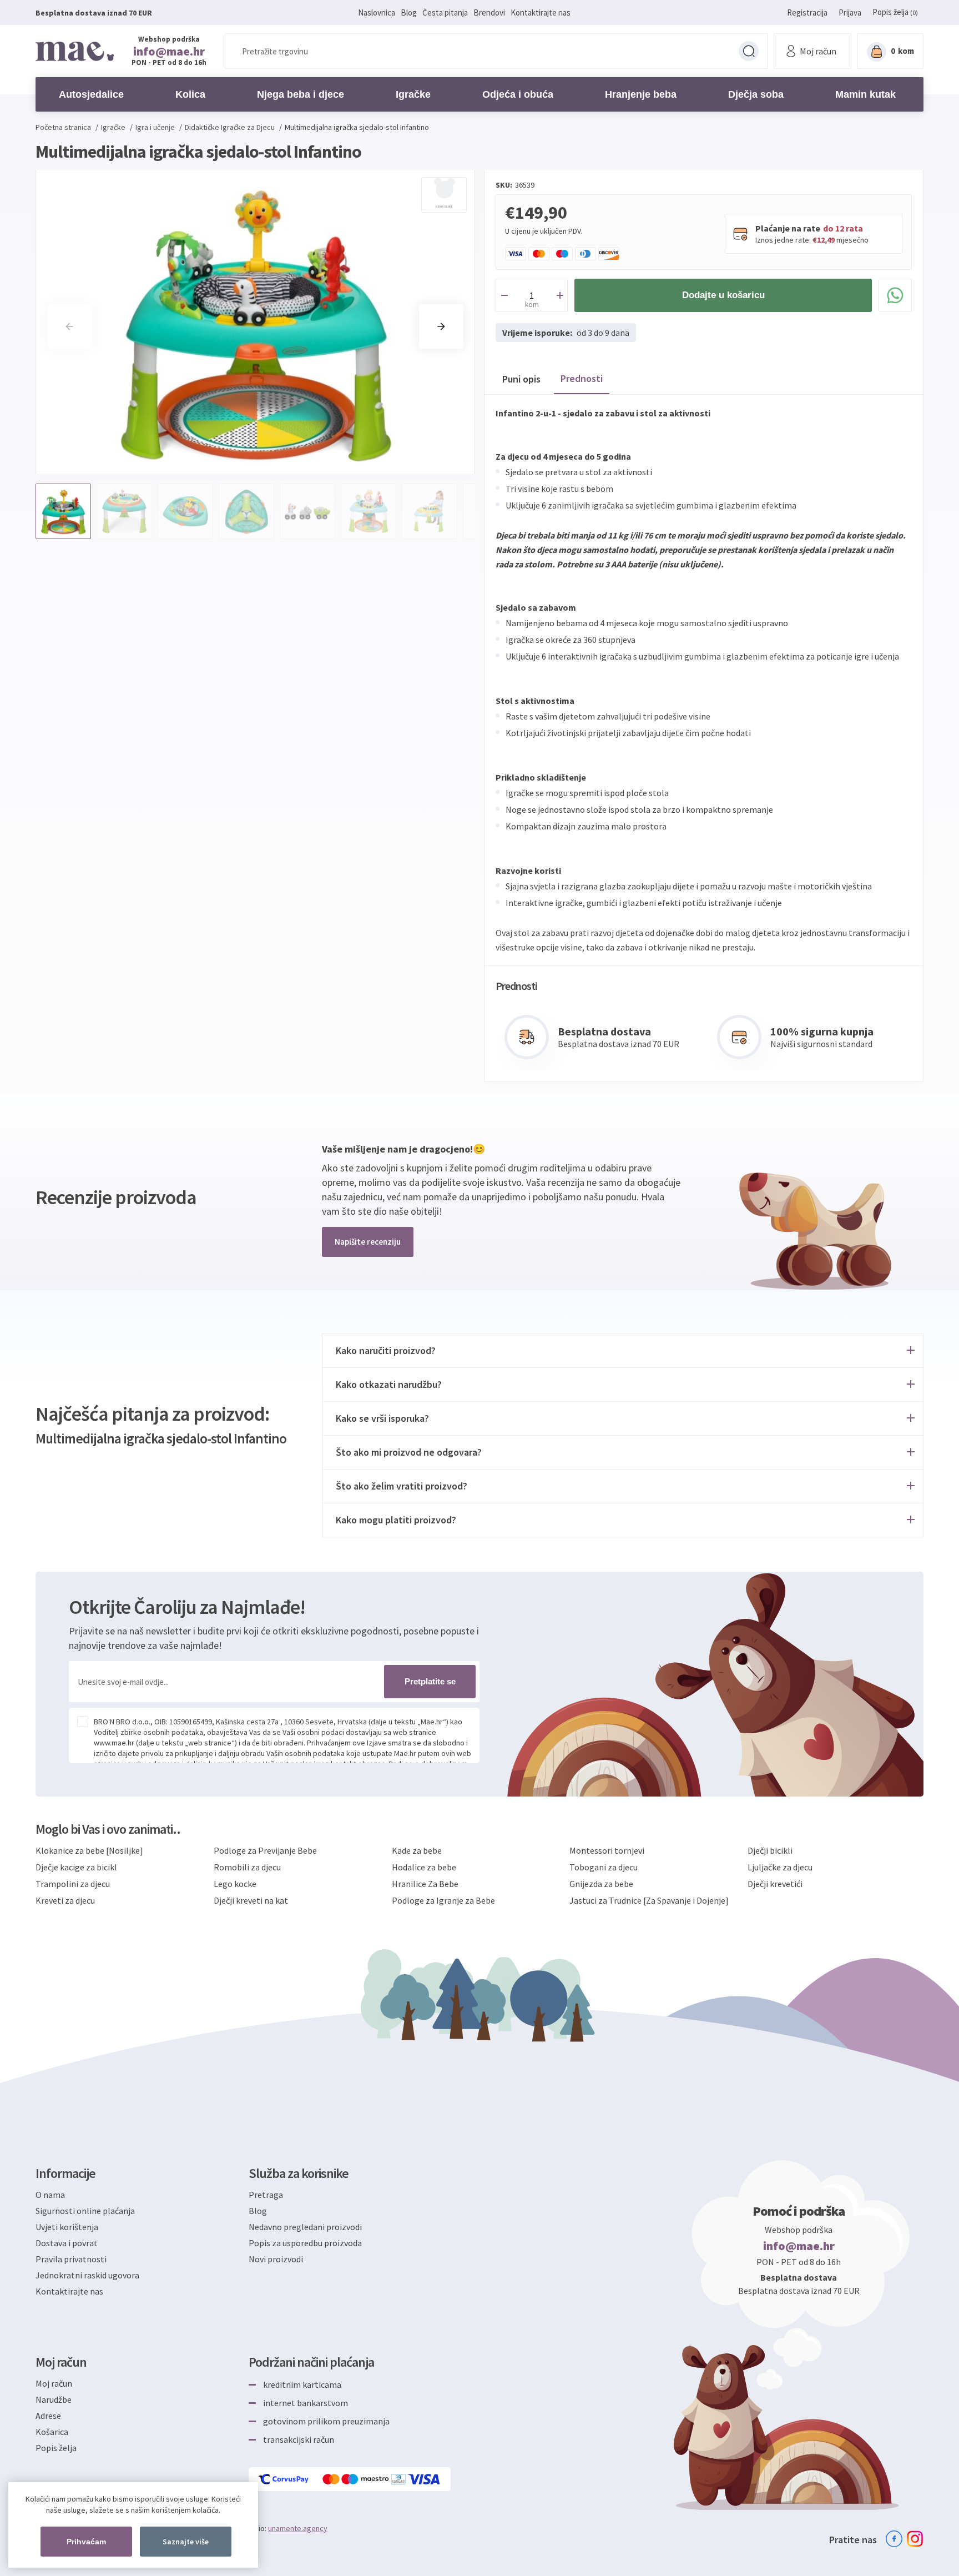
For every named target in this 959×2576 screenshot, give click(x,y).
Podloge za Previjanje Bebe (265, 1850)
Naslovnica (377, 12)
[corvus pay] (284, 2479)
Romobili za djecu (247, 1867)
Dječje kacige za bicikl (76, 1867)
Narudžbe (54, 2399)
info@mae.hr (169, 51)
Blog (409, 12)
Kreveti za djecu (65, 1900)
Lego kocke (235, 1884)
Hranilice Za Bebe (425, 1884)
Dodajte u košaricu (723, 295)
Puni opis (521, 379)
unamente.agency (298, 2528)
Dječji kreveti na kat (251, 1900)
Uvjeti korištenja (67, 2227)
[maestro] (366, 2479)
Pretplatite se (430, 1681)
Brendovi (489, 12)
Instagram (915, 2539)
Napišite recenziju (368, 1242)
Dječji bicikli (770, 1850)
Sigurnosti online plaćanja (85, 2211)
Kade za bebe (417, 1850)
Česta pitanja (445, 12)
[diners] (399, 2479)
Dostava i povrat (67, 2243)
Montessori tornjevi (607, 1850)
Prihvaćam (86, 2542)
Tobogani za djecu (604, 1867)
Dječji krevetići (775, 1884)
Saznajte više (186, 2542)
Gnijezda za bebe (601, 1884)
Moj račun (54, 2383)
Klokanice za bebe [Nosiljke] (89, 1850)
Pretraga (749, 51)
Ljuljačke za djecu (780, 1867)
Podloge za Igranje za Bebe (443, 1900)
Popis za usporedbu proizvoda (305, 2243)
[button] (441, 326)
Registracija (807, 12)
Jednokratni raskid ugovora (87, 2275)
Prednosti (582, 378)
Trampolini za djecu (73, 1884)
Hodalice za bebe (424, 1867)
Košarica (52, 2432)
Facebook (894, 2539)
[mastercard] (332, 2479)
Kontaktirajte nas (541, 12)
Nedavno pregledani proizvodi (305, 2227)
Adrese (48, 2416)
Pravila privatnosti (71, 2259)
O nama (50, 2195)
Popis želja (56, 2448)
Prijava (850, 12)
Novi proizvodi (276, 2259)
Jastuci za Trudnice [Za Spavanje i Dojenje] (649, 1900)
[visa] (425, 2479)
